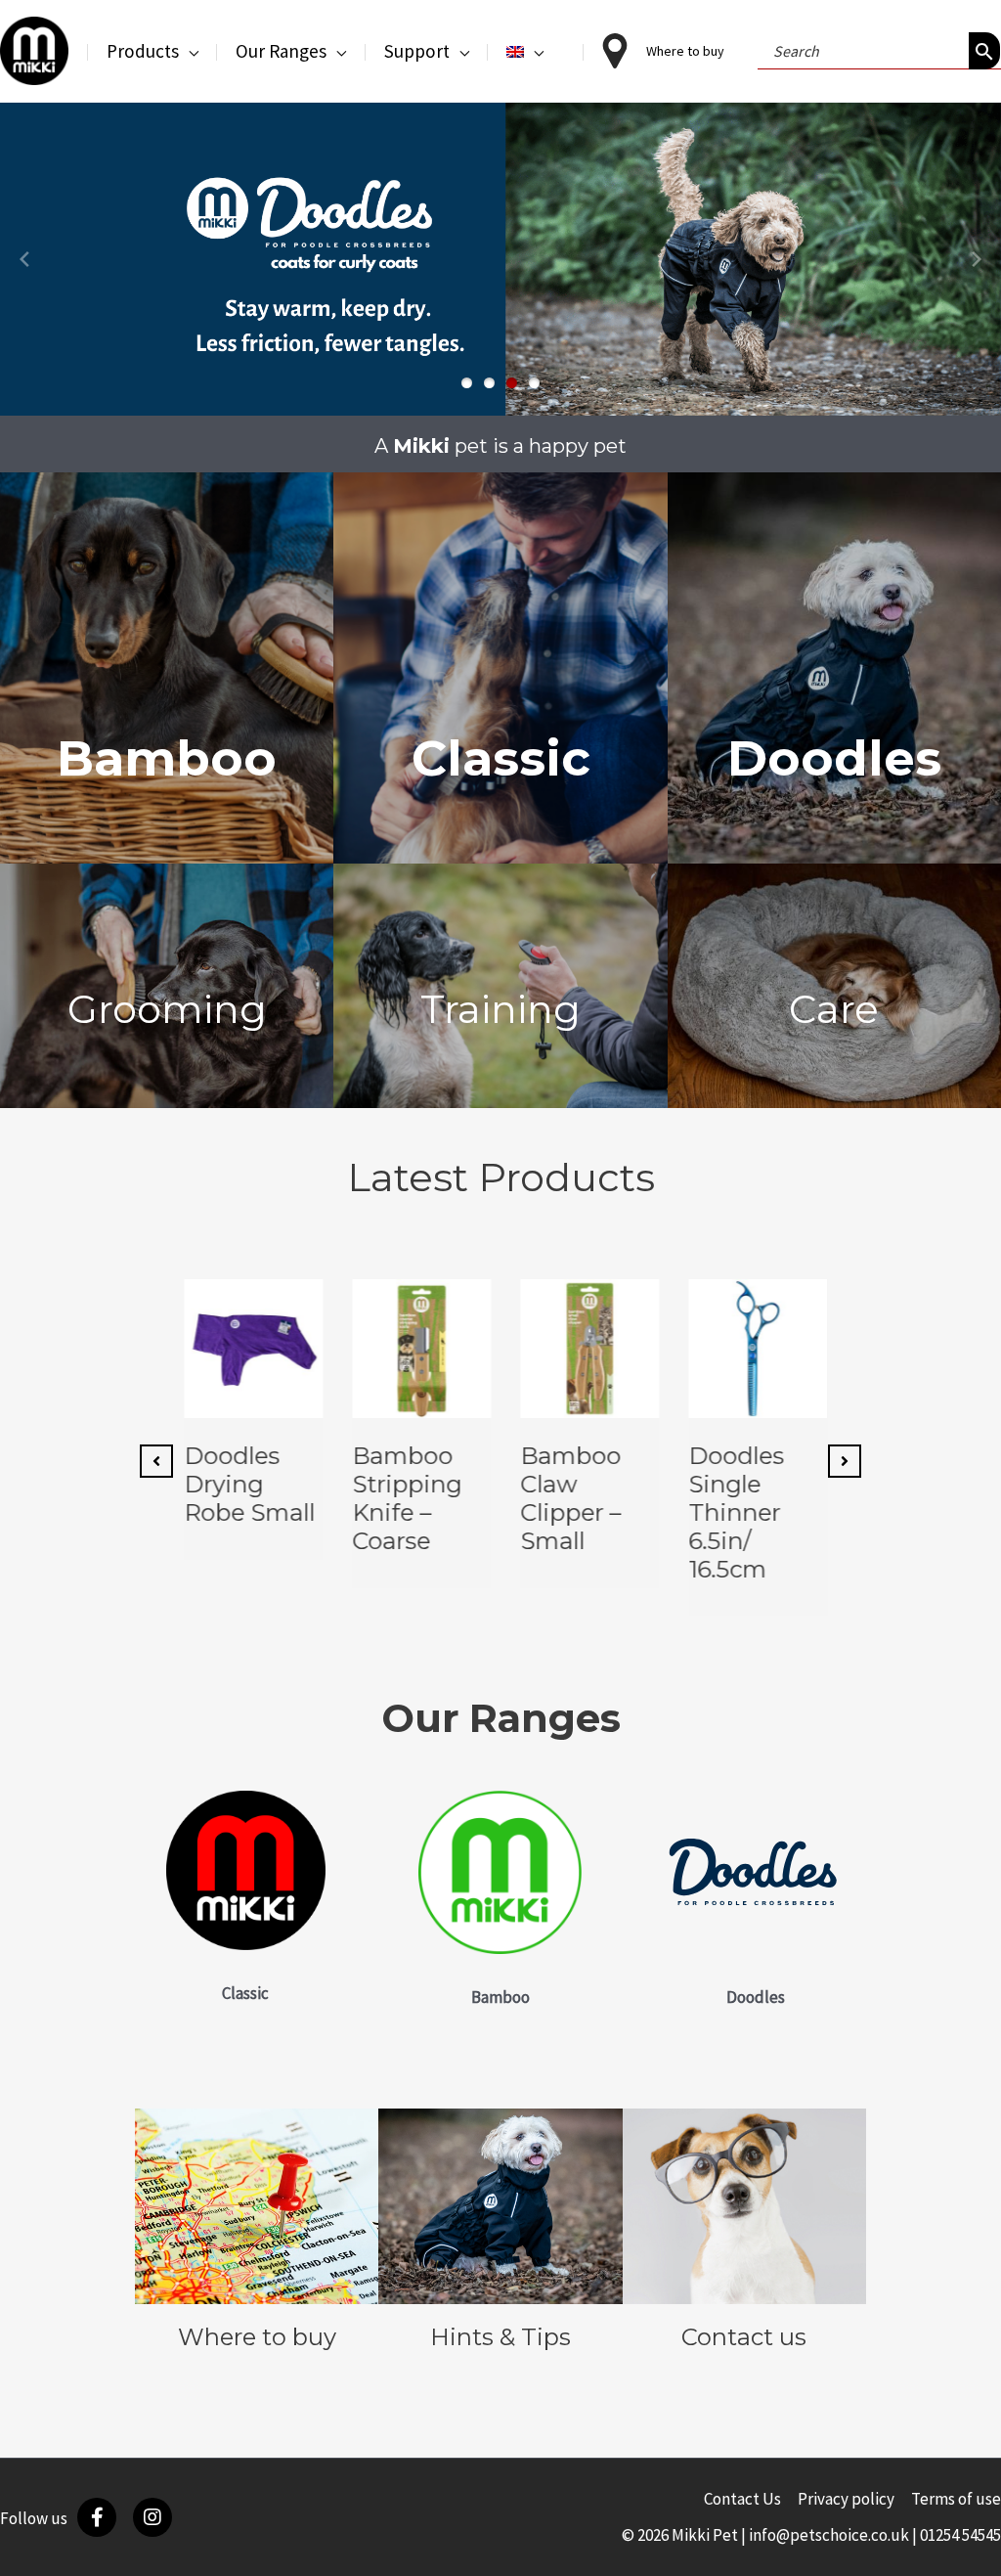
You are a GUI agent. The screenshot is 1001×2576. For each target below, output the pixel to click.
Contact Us (742, 2499)
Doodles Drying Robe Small (244, 1484)
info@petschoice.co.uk (829, 2535)
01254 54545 (960, 2535)
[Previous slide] (24, 259)
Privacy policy (846, 2499)
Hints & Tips (500, 2337)
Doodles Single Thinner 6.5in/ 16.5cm (731, 1512)
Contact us (744, 2337)
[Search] (984, 51)
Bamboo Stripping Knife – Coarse (402, 1498)
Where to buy (257, 2337)
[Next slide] (977, 259)
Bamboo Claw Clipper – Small (566, 1498)
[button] (189, 51)
